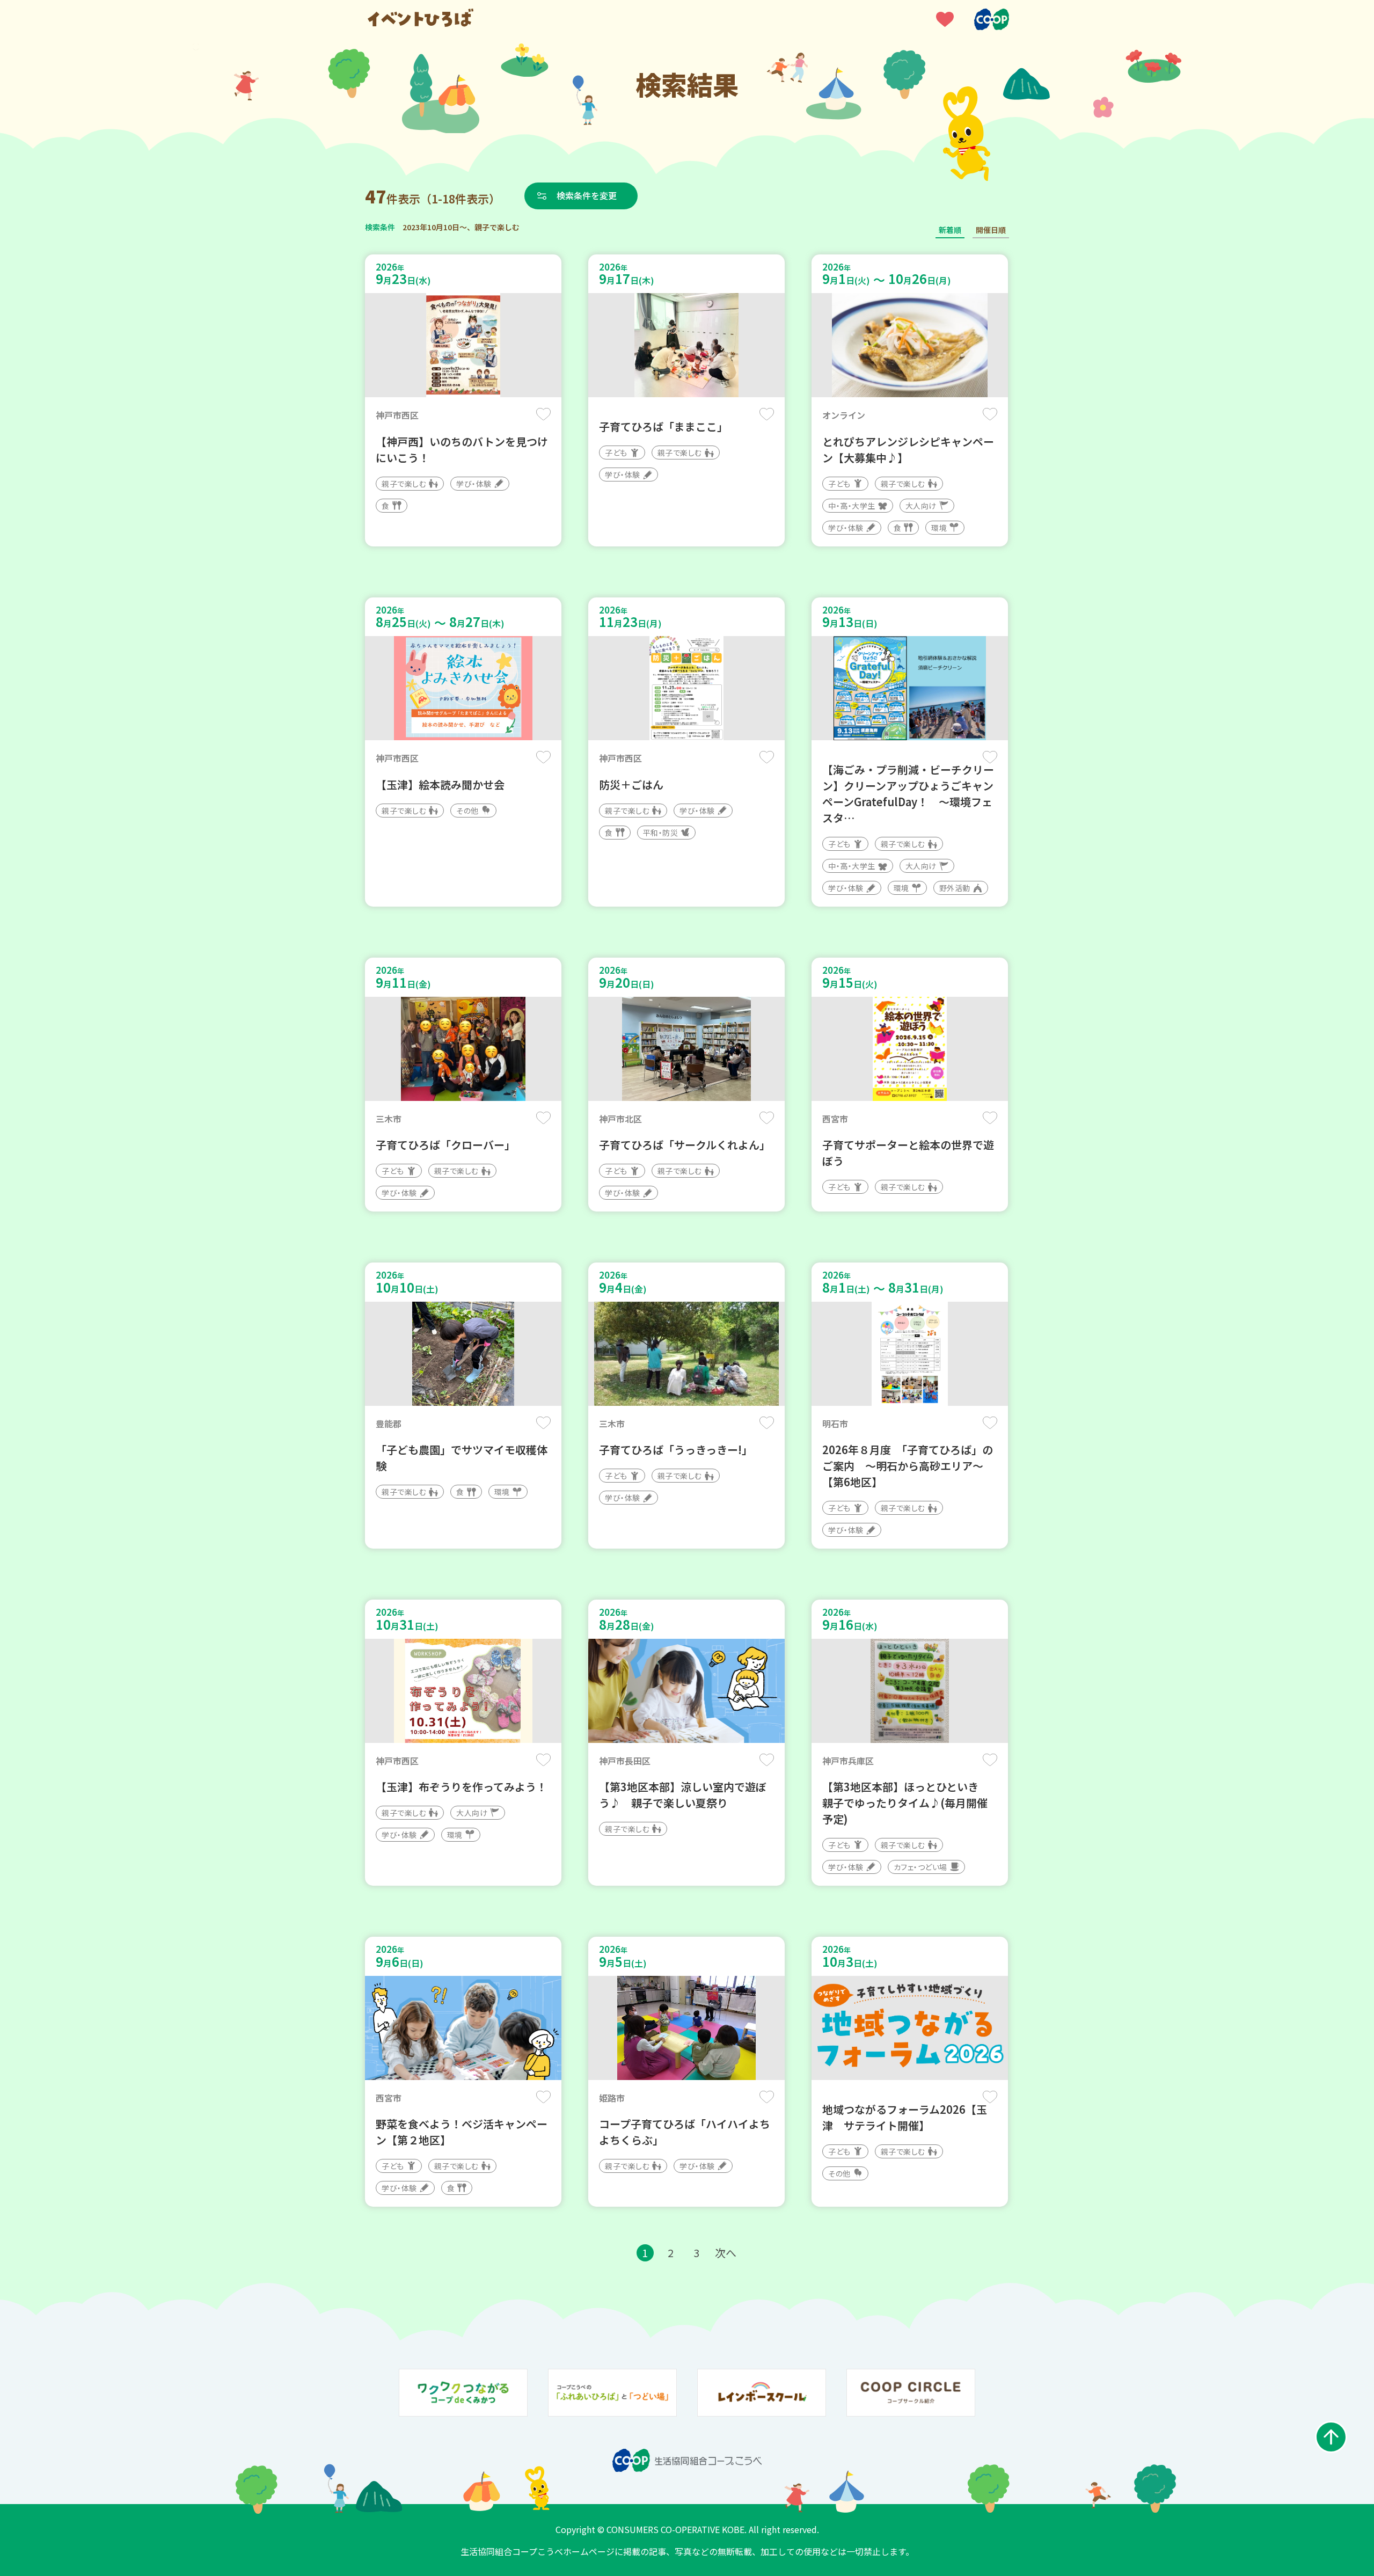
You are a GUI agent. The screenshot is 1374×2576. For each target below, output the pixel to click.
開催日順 (991, 230)
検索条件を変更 (587, 195)
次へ (726, 2253)
